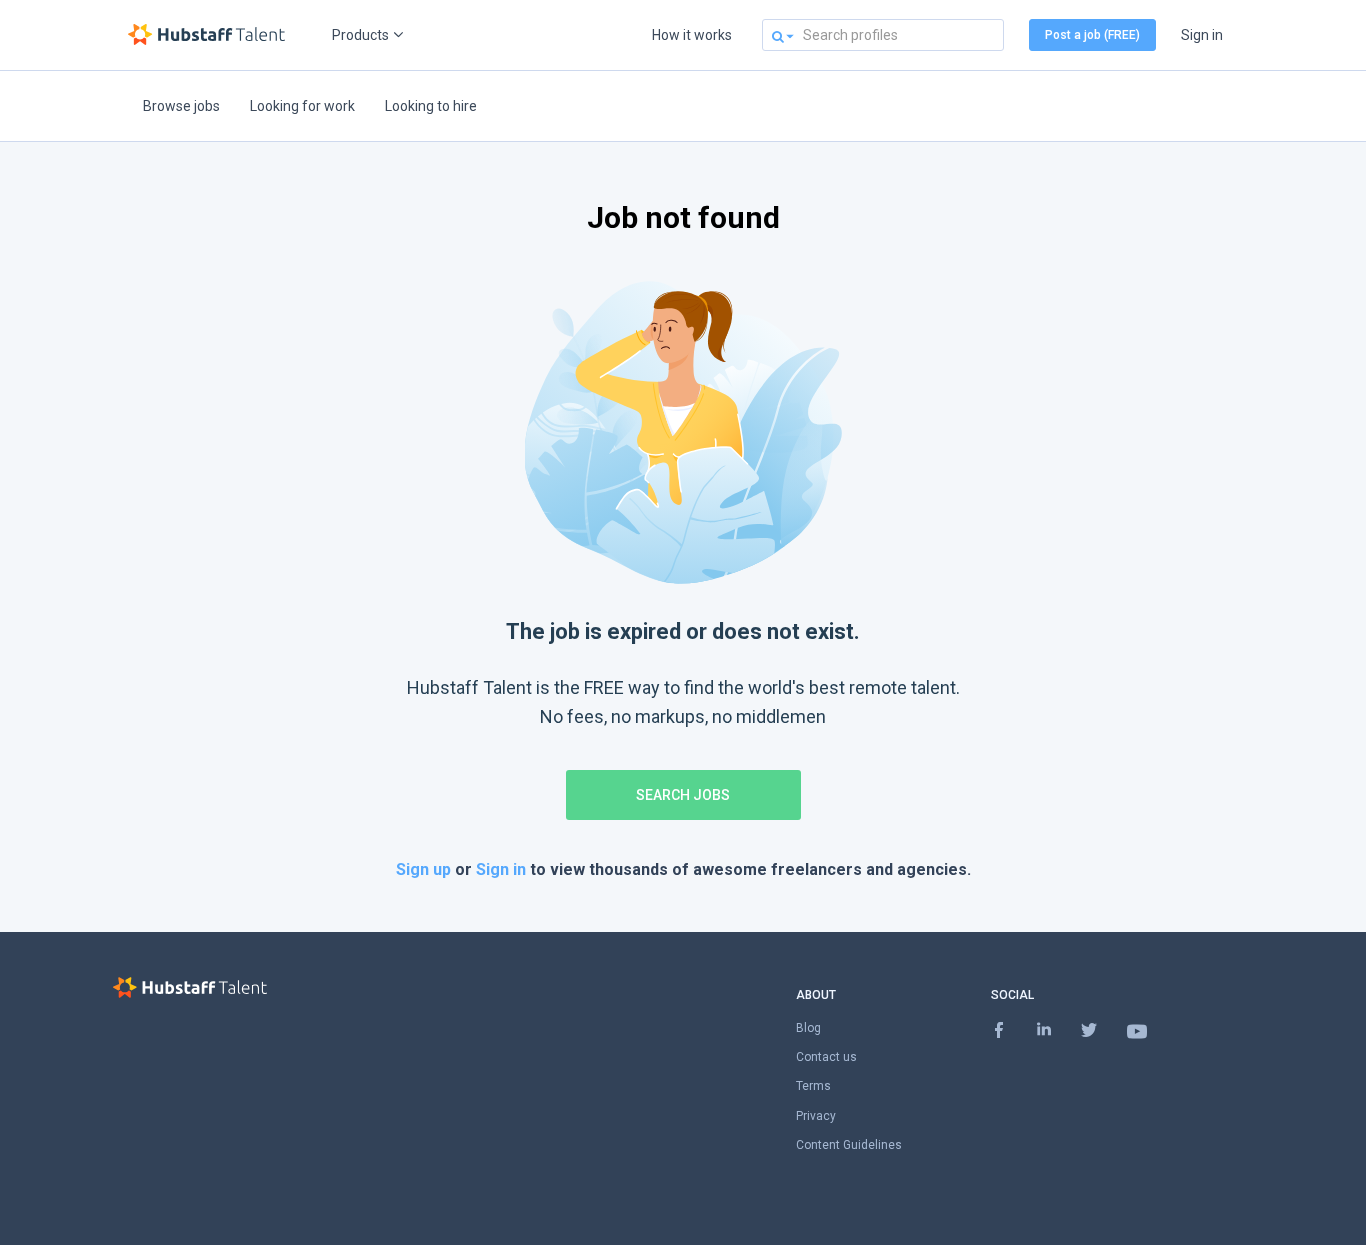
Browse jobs (181, 106)
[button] (778, 35)
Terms (813, 1086)
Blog (808, 1028)
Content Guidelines (849, 1145)
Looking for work (302, 106)
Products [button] (360, 35)
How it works (692, 35)
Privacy (816, 1116)
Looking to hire (431, 106)
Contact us (826, 1057)
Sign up (425, 869)
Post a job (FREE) (1092, 35)
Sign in (1202, 35)
